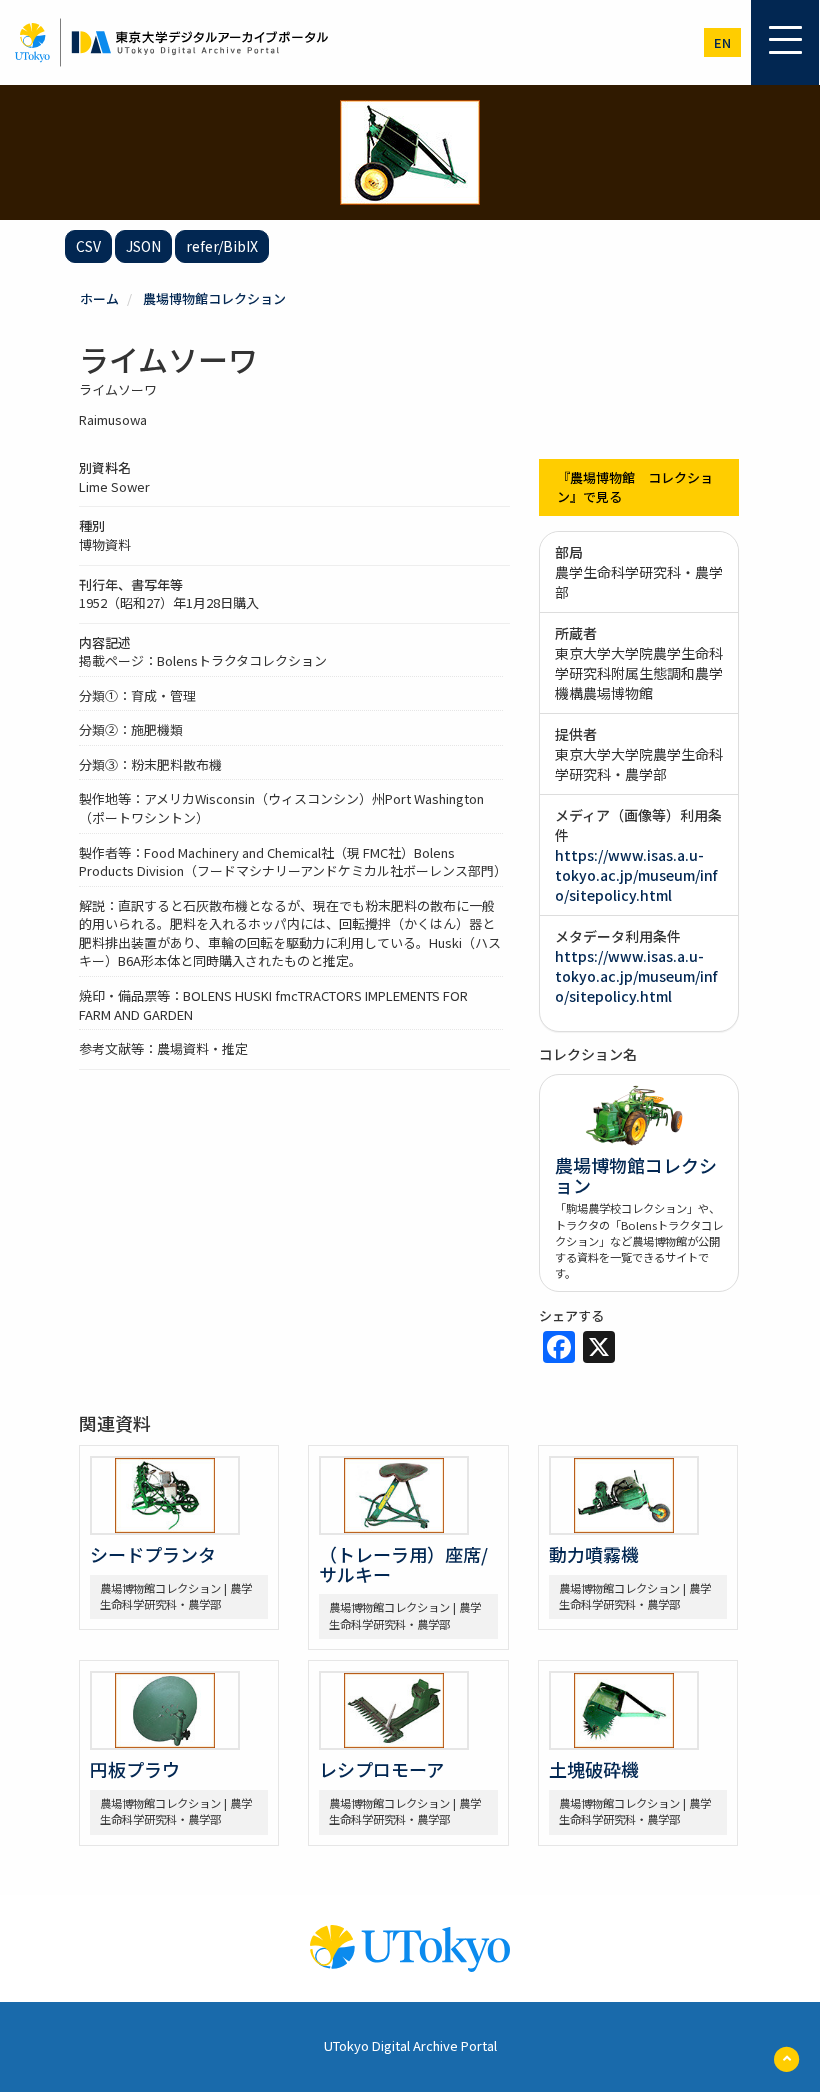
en (722, 42)
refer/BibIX (222, 246)
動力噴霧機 (594, 1554)
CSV (88, 246)
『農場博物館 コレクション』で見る (635, 487)
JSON (143, 246)
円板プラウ (135, 1769)
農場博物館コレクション (214, 298)
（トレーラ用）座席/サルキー (403, 1564)
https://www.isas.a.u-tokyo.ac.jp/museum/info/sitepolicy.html (636, 875)
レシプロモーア (381, 1769)
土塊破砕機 (594, 1769)
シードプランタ (153, 1554)
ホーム (99, 298)
